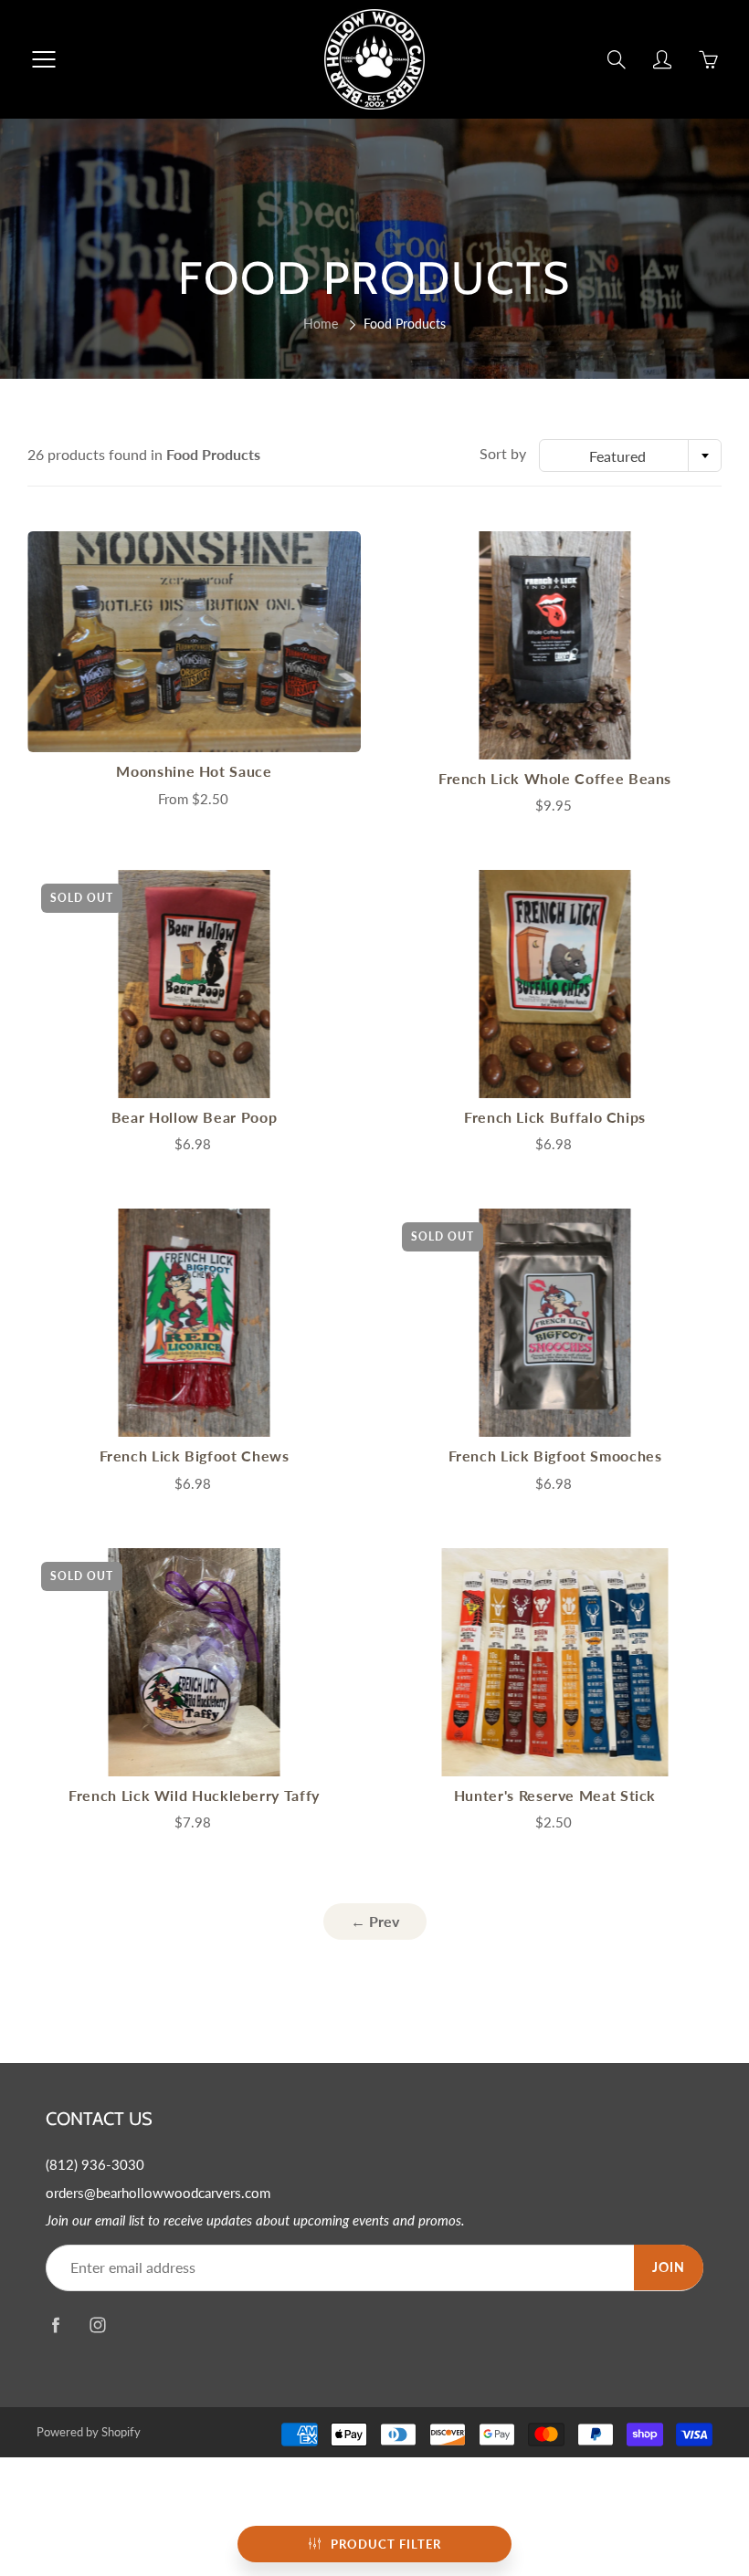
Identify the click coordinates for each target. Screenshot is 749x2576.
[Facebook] (55, 2325)
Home (321, 324)
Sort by (503, 453)
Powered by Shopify (89, 2432)
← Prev (375, 1921)
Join (669, 2267)
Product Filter (386, 2544)
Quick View (195, 641)
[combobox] (630, 456)
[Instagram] (97, 2325)
